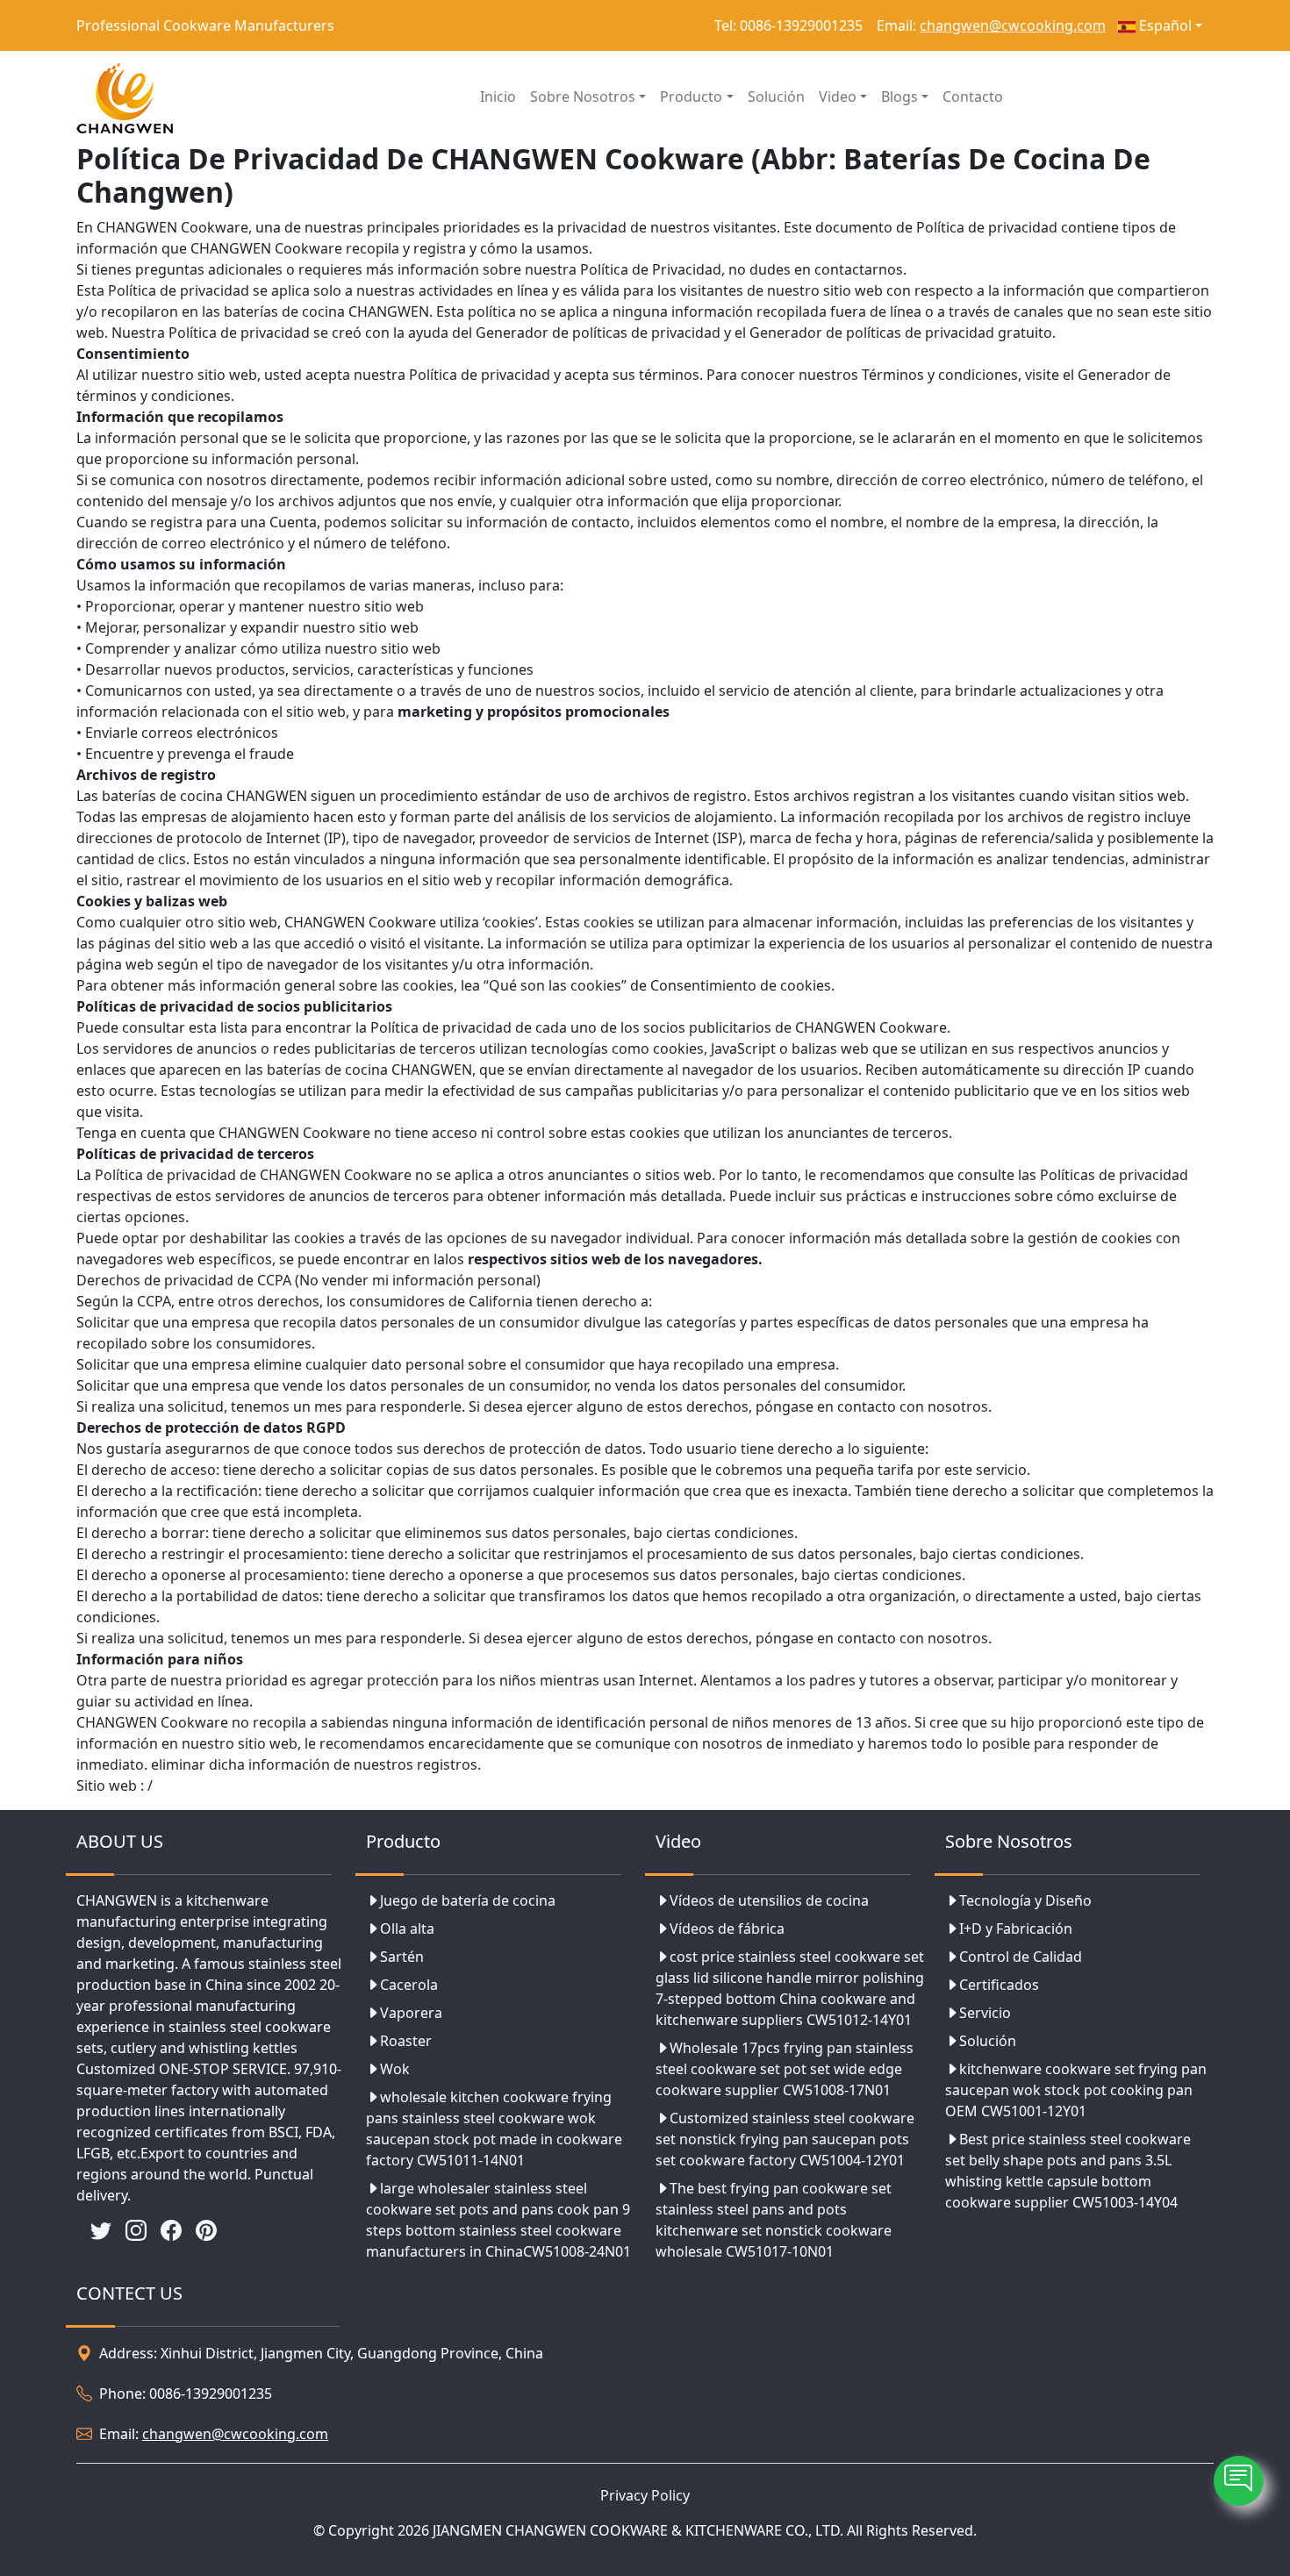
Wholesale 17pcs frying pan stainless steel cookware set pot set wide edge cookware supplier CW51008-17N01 (785, 2069)
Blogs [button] (899, 97)
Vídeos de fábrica (727, 1928)
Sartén (402, 1957)
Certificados (999, 1985)
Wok (395, 2069)
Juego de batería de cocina (468, 1900)
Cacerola (409, 1985)
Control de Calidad (1021, 1957)
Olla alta (407, 1928)
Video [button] (838, 97)
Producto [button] (691, 97)
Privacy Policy (645, 2495)
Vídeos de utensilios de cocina (769, 1900)
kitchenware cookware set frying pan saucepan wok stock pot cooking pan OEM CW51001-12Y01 (1076, 2090)
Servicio (985, 2013)
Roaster (406, 2041)
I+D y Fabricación (1016, 1928)
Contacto (973, 97)
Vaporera (411, 2013)
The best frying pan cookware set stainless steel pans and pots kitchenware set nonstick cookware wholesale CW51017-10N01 (774, 2220)
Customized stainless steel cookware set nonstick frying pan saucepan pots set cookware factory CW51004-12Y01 (785, 2139)
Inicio (498, 97)
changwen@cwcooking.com (1013, 25)
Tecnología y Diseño (1025, 1900)
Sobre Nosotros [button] (583, 97)
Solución (776, 97)
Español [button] (1164, 25)
